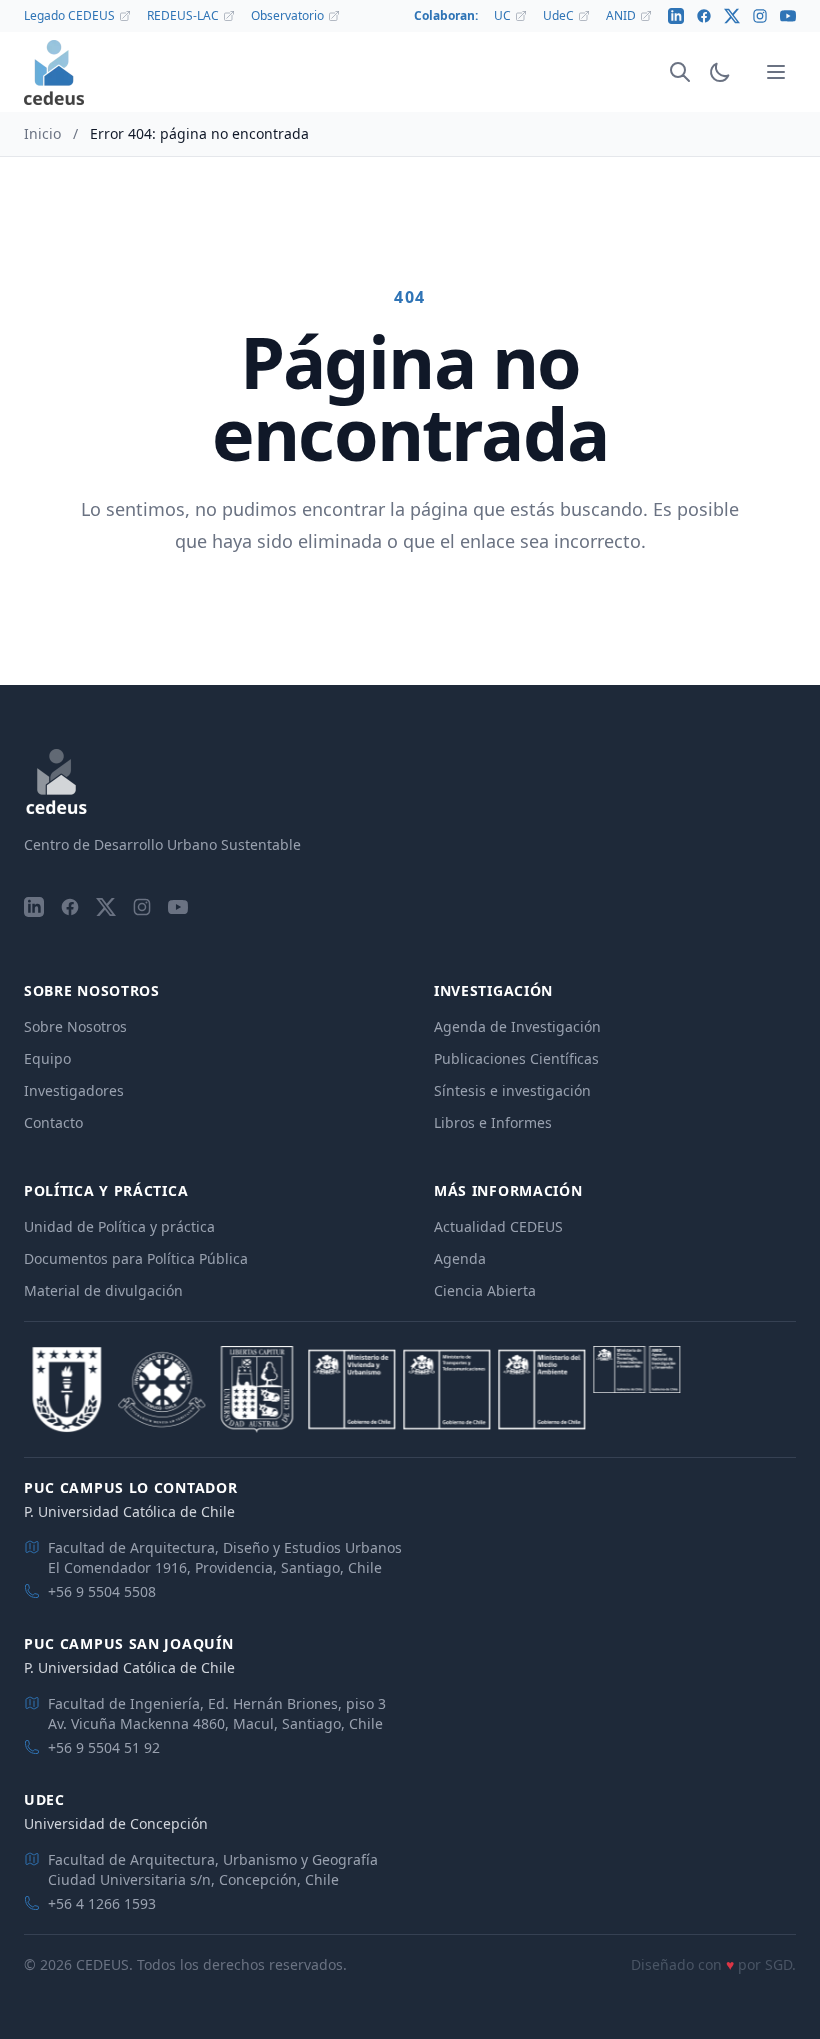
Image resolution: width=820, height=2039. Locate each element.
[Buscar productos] (680, 72)
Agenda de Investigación (517, 1026)
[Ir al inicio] (54, 72)
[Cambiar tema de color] (720, 72)
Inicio (42, 133)
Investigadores (74, 1090)
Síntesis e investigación (512, 1090)
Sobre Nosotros (75, 1026)
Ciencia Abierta (485, 1290)
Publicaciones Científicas (516, 1058)
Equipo (47, 1058)
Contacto (53, 1122)
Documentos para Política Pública (136, 1258)
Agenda (460, 1258)
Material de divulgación (103, 1290)
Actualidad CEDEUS (498, 1226)
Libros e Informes (493, 1122)
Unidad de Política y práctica (119, 1226)
